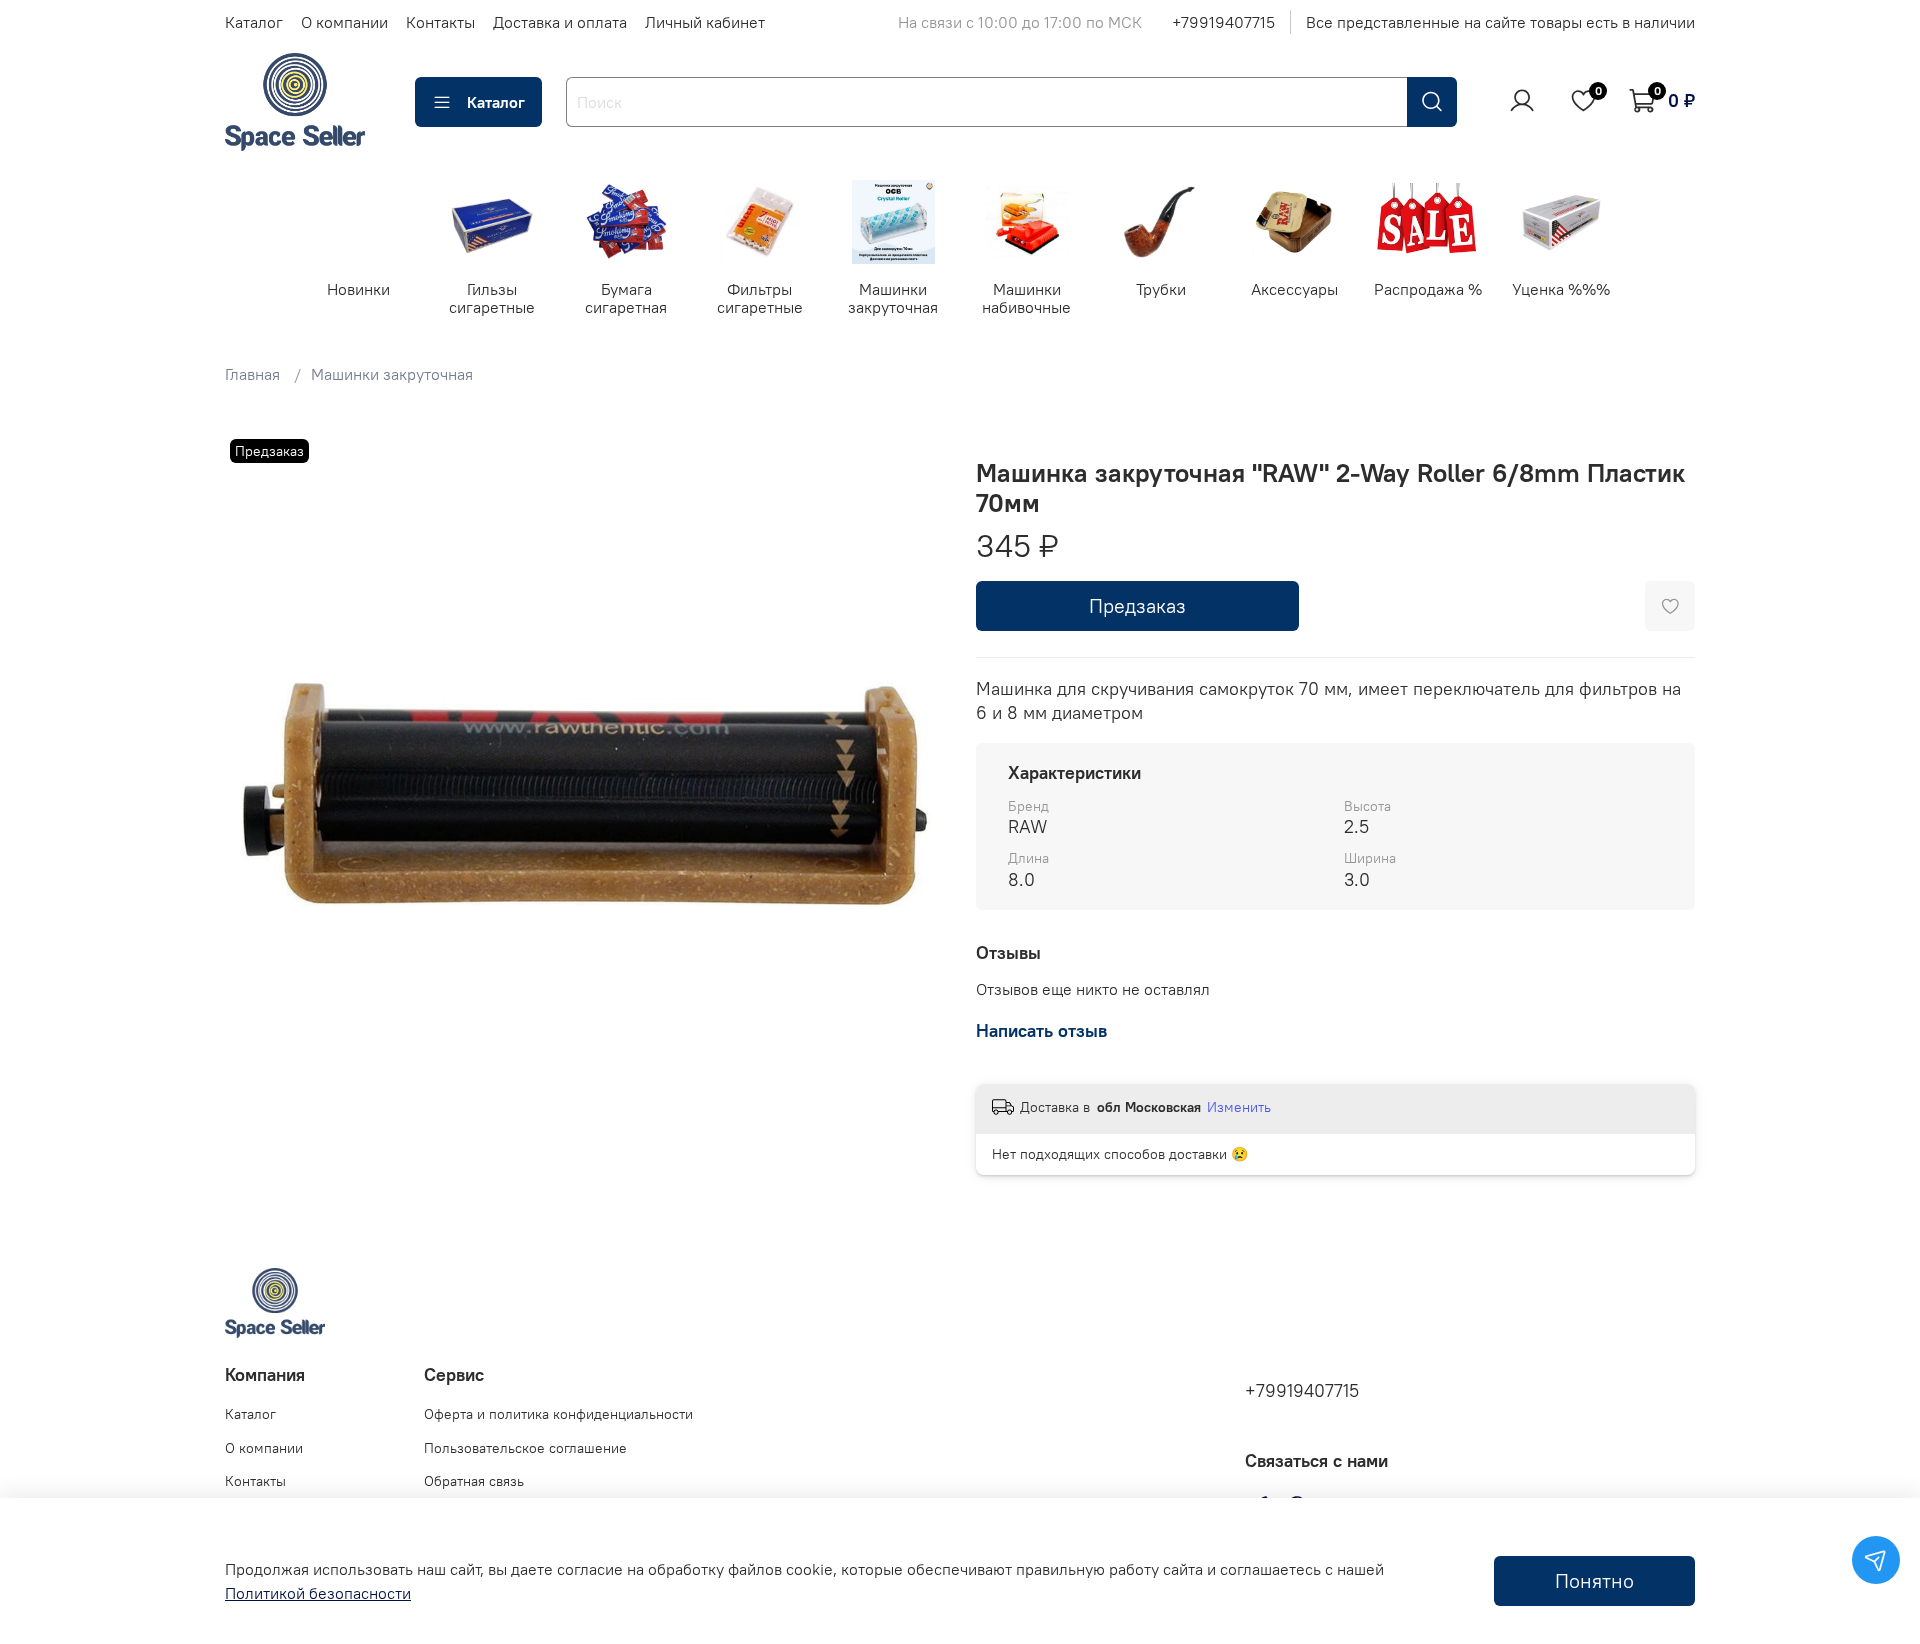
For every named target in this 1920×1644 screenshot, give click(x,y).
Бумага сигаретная (626, 297)
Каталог (254, 22)
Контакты (440, 22)
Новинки (358, 288)
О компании (344, 22)
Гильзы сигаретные (492, 297)
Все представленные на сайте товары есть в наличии (1500, 22)
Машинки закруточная (893, 297)
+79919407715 (1223, 22)
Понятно (1594, 1580)
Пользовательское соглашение (525, 1448)
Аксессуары (1294, 288)
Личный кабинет (705, 22)
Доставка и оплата (560, 22)
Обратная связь (474, 1481)
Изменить (1239, 1107)
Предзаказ (1137, 605)
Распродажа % (1428, 288)
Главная (252, 374)
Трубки (1160, 288)
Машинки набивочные (1026, 297)
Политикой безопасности (318, 1593)
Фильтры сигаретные (760, 297)
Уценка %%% (1561, 288)
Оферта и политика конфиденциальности (558, 1414)
